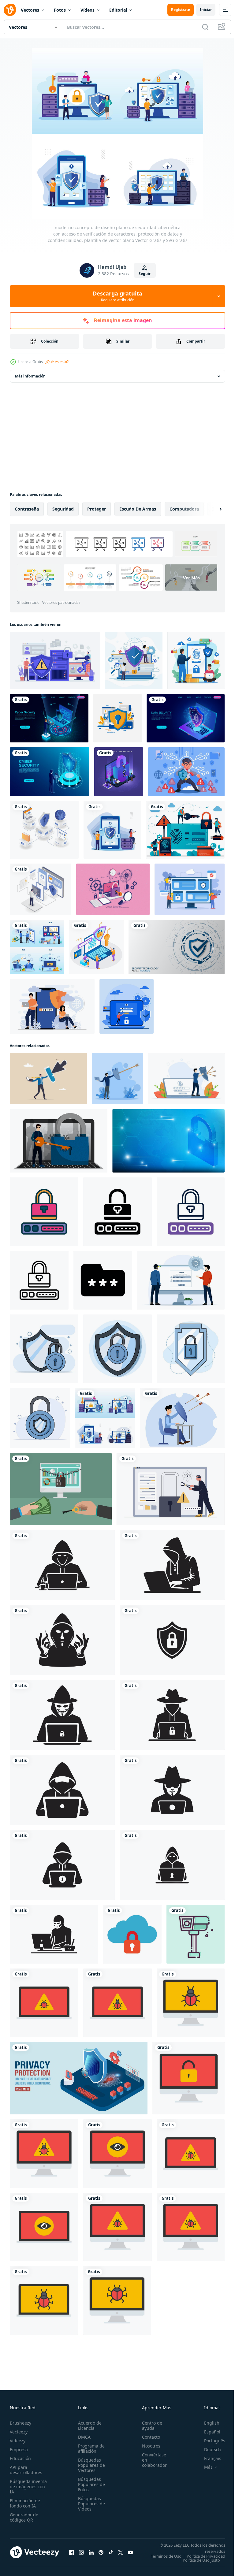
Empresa (19, 2450)
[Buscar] (205, 27)
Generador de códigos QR (24, 2517)
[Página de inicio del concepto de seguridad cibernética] (50, 772)
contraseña (27, 509)
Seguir (145, 274)
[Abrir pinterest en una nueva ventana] (101, 2554)
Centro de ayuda (149, 2425)
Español (208, 2432)
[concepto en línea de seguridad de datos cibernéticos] (127, 1006)
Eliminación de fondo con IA (25, 2503)
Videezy (18, 2441)
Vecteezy (19, 2432)
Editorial (118, 10)
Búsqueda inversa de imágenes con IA (28, 2487)
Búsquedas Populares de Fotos (90, 2484)
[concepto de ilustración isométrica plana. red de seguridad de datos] (44, 830)
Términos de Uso (205, 2556)
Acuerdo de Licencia (88, 2425)
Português (210, 2441)
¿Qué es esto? (57, 362)
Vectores (30, 10)
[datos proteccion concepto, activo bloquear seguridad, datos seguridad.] (44, 1349)
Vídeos (88, 10)
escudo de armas (138, 509)
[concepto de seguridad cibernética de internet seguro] (190, 889)
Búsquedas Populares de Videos (90, 2504)
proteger (97, 509)
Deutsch (208, 2450)
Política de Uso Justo (197, 2564)
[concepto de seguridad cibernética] (196, 660)
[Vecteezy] (10, 10)
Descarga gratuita (117, 296)
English (207, 2423)
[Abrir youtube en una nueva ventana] (130, 2554)
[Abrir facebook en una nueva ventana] (72, 2554)
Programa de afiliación (90, 2448)
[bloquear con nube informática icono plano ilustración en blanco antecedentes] (132, 1934)
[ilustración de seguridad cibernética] (55, 660)
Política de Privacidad (201, 2560)
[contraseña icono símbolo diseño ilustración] (103, 1280)
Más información (30, 376)
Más (204, 2467)
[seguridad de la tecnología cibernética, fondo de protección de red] (177, 947)
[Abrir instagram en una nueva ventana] (81, 2554)
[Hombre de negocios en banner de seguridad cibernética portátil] (49, 718)
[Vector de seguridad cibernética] (117, 718)
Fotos (60, 10)
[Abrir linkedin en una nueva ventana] (91, 2554)
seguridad (63, 509)
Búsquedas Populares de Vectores (90, 2465)
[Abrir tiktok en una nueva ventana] (111, 2554)
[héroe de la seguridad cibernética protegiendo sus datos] (186, 772)
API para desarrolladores (26, 2470)
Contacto (148, 2437)
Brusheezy (21, 2423)
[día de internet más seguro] (52, 1006)
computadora (184, 509)
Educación (20, 2458)
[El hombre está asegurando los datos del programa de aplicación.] (41, 889)
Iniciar (206, 10)
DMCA (82, 2437)
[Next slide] (211, 509)
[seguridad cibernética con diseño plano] (134, 660)
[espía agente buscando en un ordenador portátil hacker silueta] (62, 1565)
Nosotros (148, 2446)
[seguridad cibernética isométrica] (119, 772)
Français (208, 2458)
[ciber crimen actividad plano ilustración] (44, 2003)
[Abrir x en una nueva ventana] (121, 2554)
